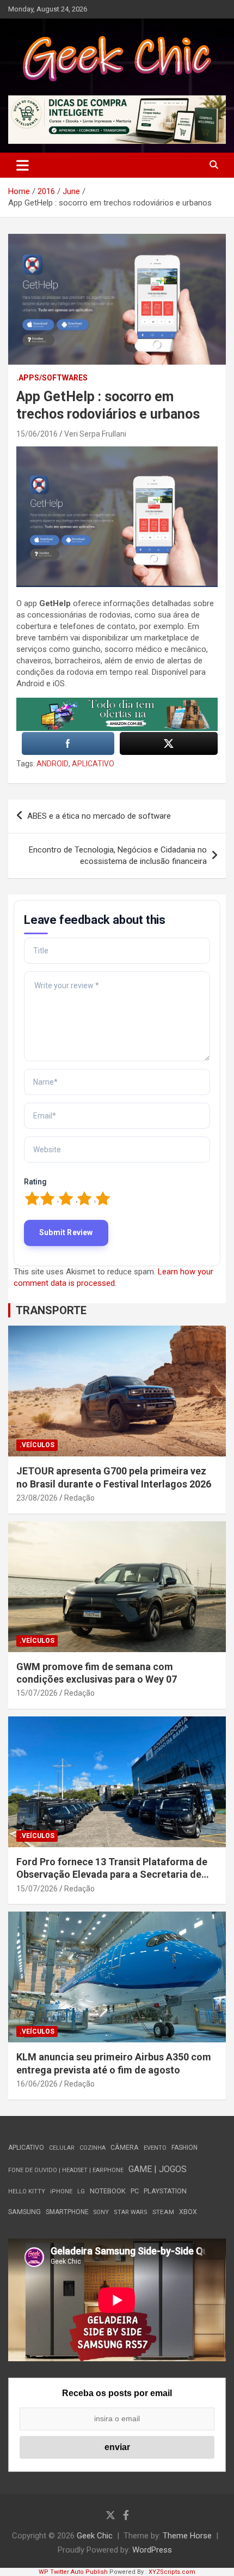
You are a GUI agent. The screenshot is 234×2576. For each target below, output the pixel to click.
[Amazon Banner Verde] (117, 703)
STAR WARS (131, 2212)
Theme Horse (187, 2536)
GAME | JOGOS (158, 2169)
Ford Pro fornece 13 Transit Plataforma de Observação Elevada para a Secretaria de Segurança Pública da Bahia (112, 1874)
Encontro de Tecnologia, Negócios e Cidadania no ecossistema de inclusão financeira (118, 855)
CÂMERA (125, 2148)
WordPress (152, 2550)
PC (135, 2191)
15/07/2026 (37, 1693)
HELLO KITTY (27, 2191)
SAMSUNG (24, 2212)
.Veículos (37, 1445)
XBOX (188, 2212)
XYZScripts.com (172, 2572)
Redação (79, 1498)
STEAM (163, 2212)
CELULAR (62, 2148)
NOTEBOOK (108, 2191)
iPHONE (61, 2191)
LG (81, 2191)
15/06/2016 (37, 434)
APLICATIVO (93, 764)
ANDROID (53, 764)
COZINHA (93, 2148)
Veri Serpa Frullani (95, 434)
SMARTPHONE (67, 2212)
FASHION (184, 2148)
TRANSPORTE (51, 1310)
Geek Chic (95, 2536)
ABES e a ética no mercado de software (99, 816)
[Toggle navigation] (23, 165)
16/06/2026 (37, 2084)
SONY (101, 2212)
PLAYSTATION (165, 2191)
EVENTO (155, 2148)
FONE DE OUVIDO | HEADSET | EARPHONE (66, 2170)
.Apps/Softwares (52, 378)
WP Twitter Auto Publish (73, 2572)
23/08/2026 (37, 1498)
